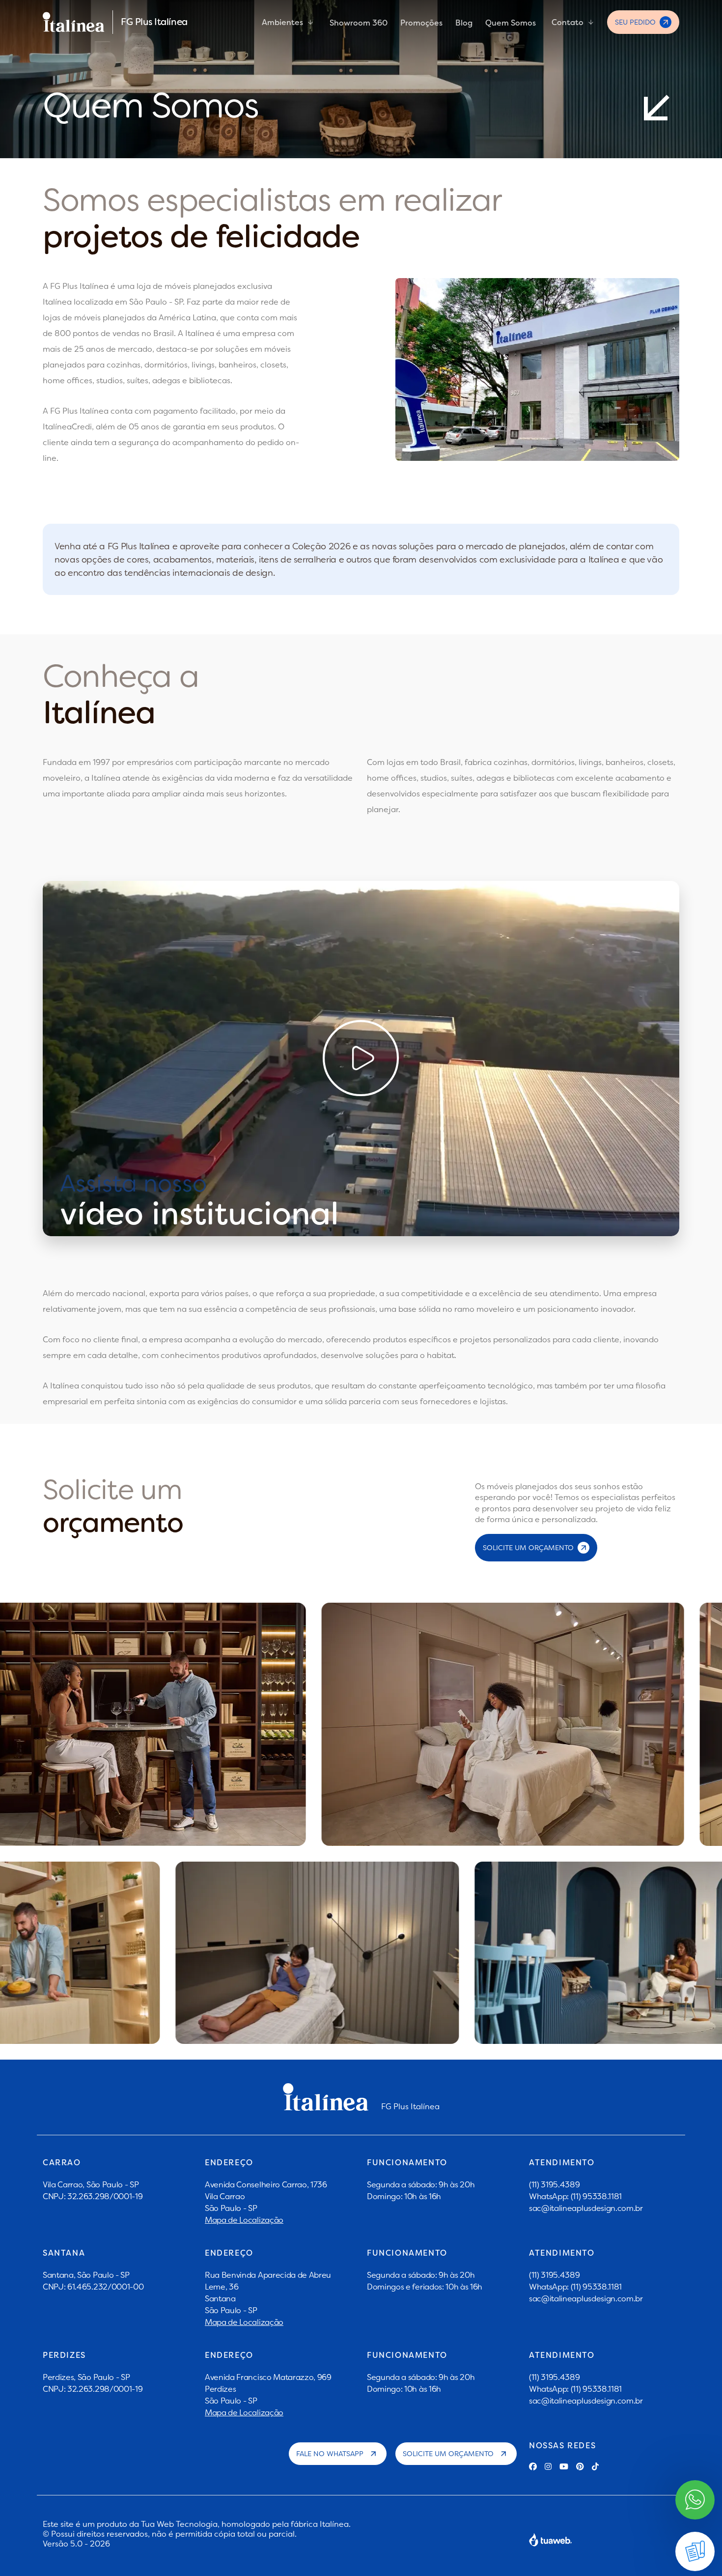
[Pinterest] (580, 2466)
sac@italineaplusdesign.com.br (586, 2208)
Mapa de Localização (244, 2220)
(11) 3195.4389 (555, 2184)
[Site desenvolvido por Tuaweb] (551, 2540)
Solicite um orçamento (448, 2454)
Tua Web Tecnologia (179, 2524)
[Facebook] (533, 2466)
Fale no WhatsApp (330, 2454)
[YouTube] (564, 2466)
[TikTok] (595, 2466)
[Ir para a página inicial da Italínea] (74, 22)
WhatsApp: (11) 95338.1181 (575, 2196)
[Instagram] (548, 2466)
